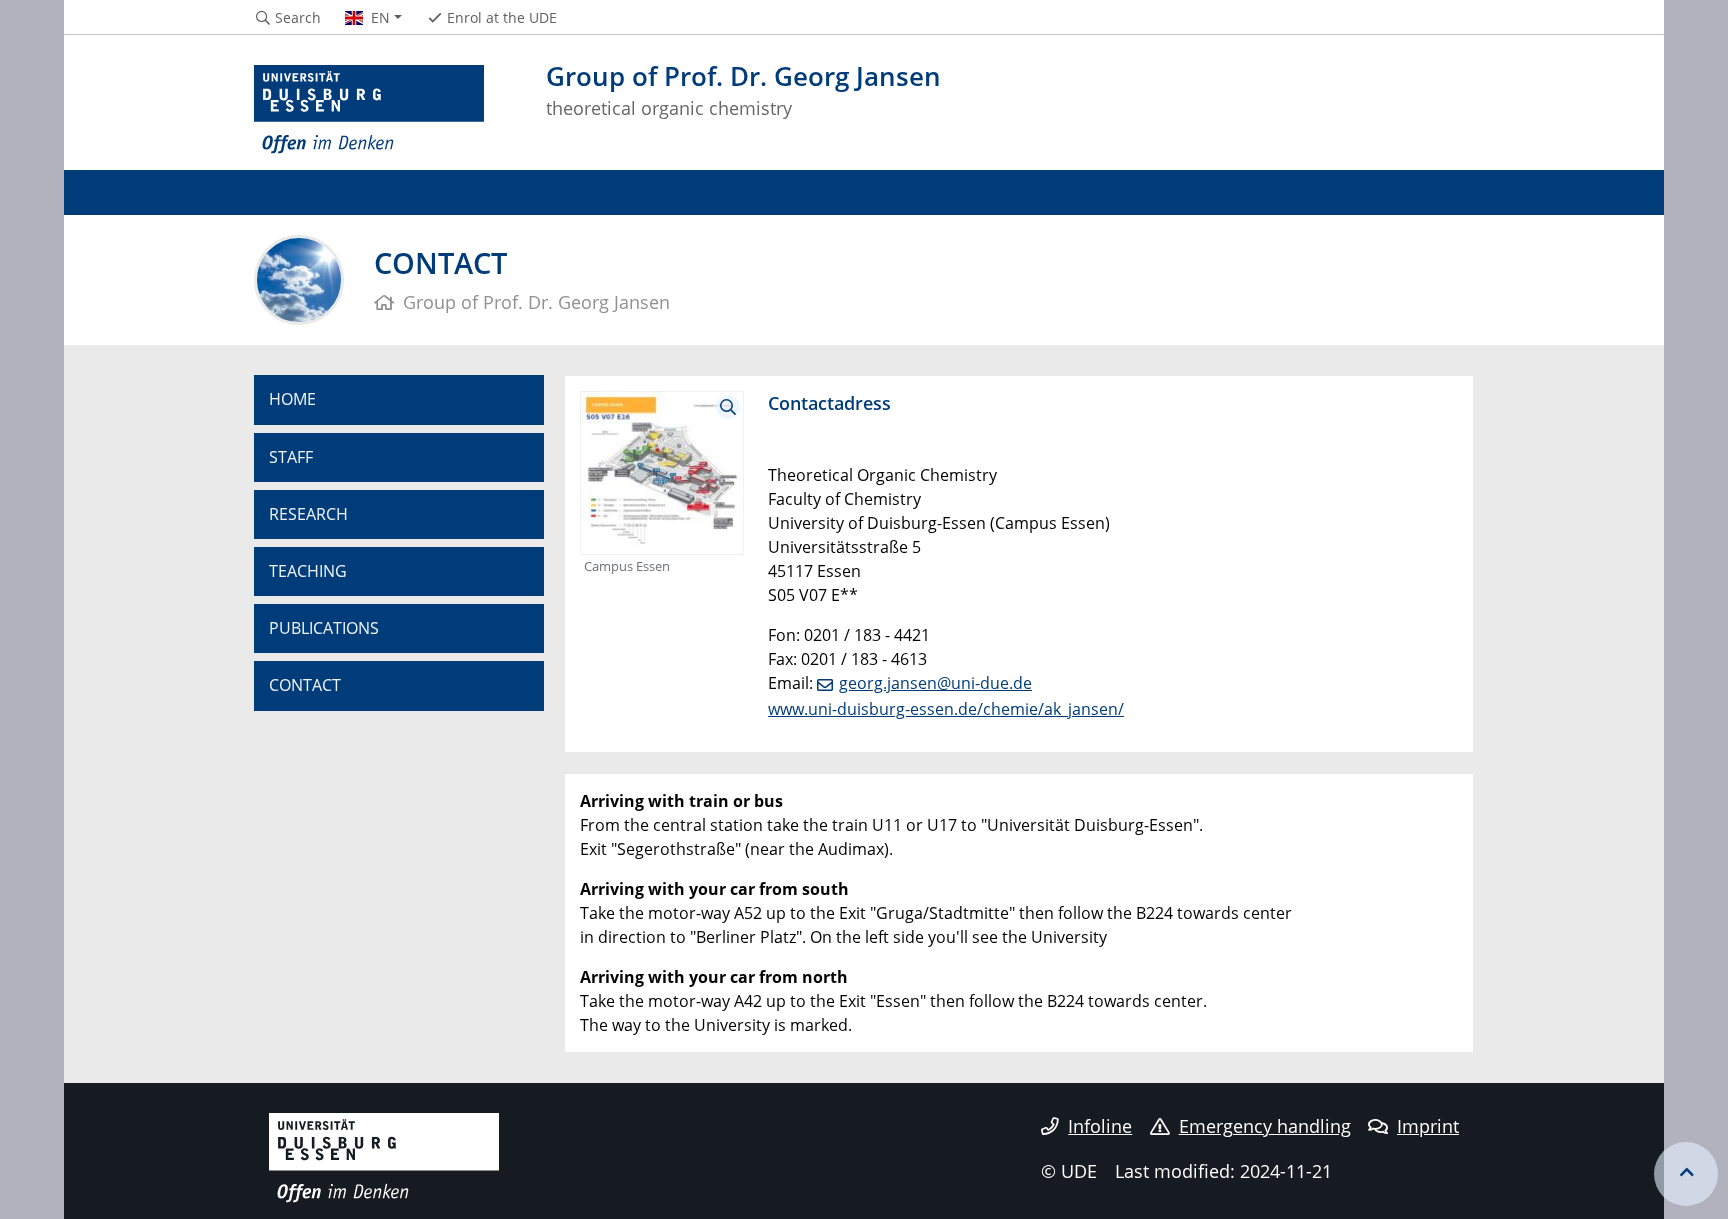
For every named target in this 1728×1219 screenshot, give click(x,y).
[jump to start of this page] (1686, 1174)
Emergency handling (1265, 1126)
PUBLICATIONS (324, 628)
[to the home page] (369, 110)
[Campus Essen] (662, 472)
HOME (292, 399)
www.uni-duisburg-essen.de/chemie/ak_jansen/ (946, 709)
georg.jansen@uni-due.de (935, 683)
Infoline (1100, 1126)
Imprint (1428, 1126)
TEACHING (308, 571)
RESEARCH (308, 514)
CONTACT (305, 685)
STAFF (291, 457)
